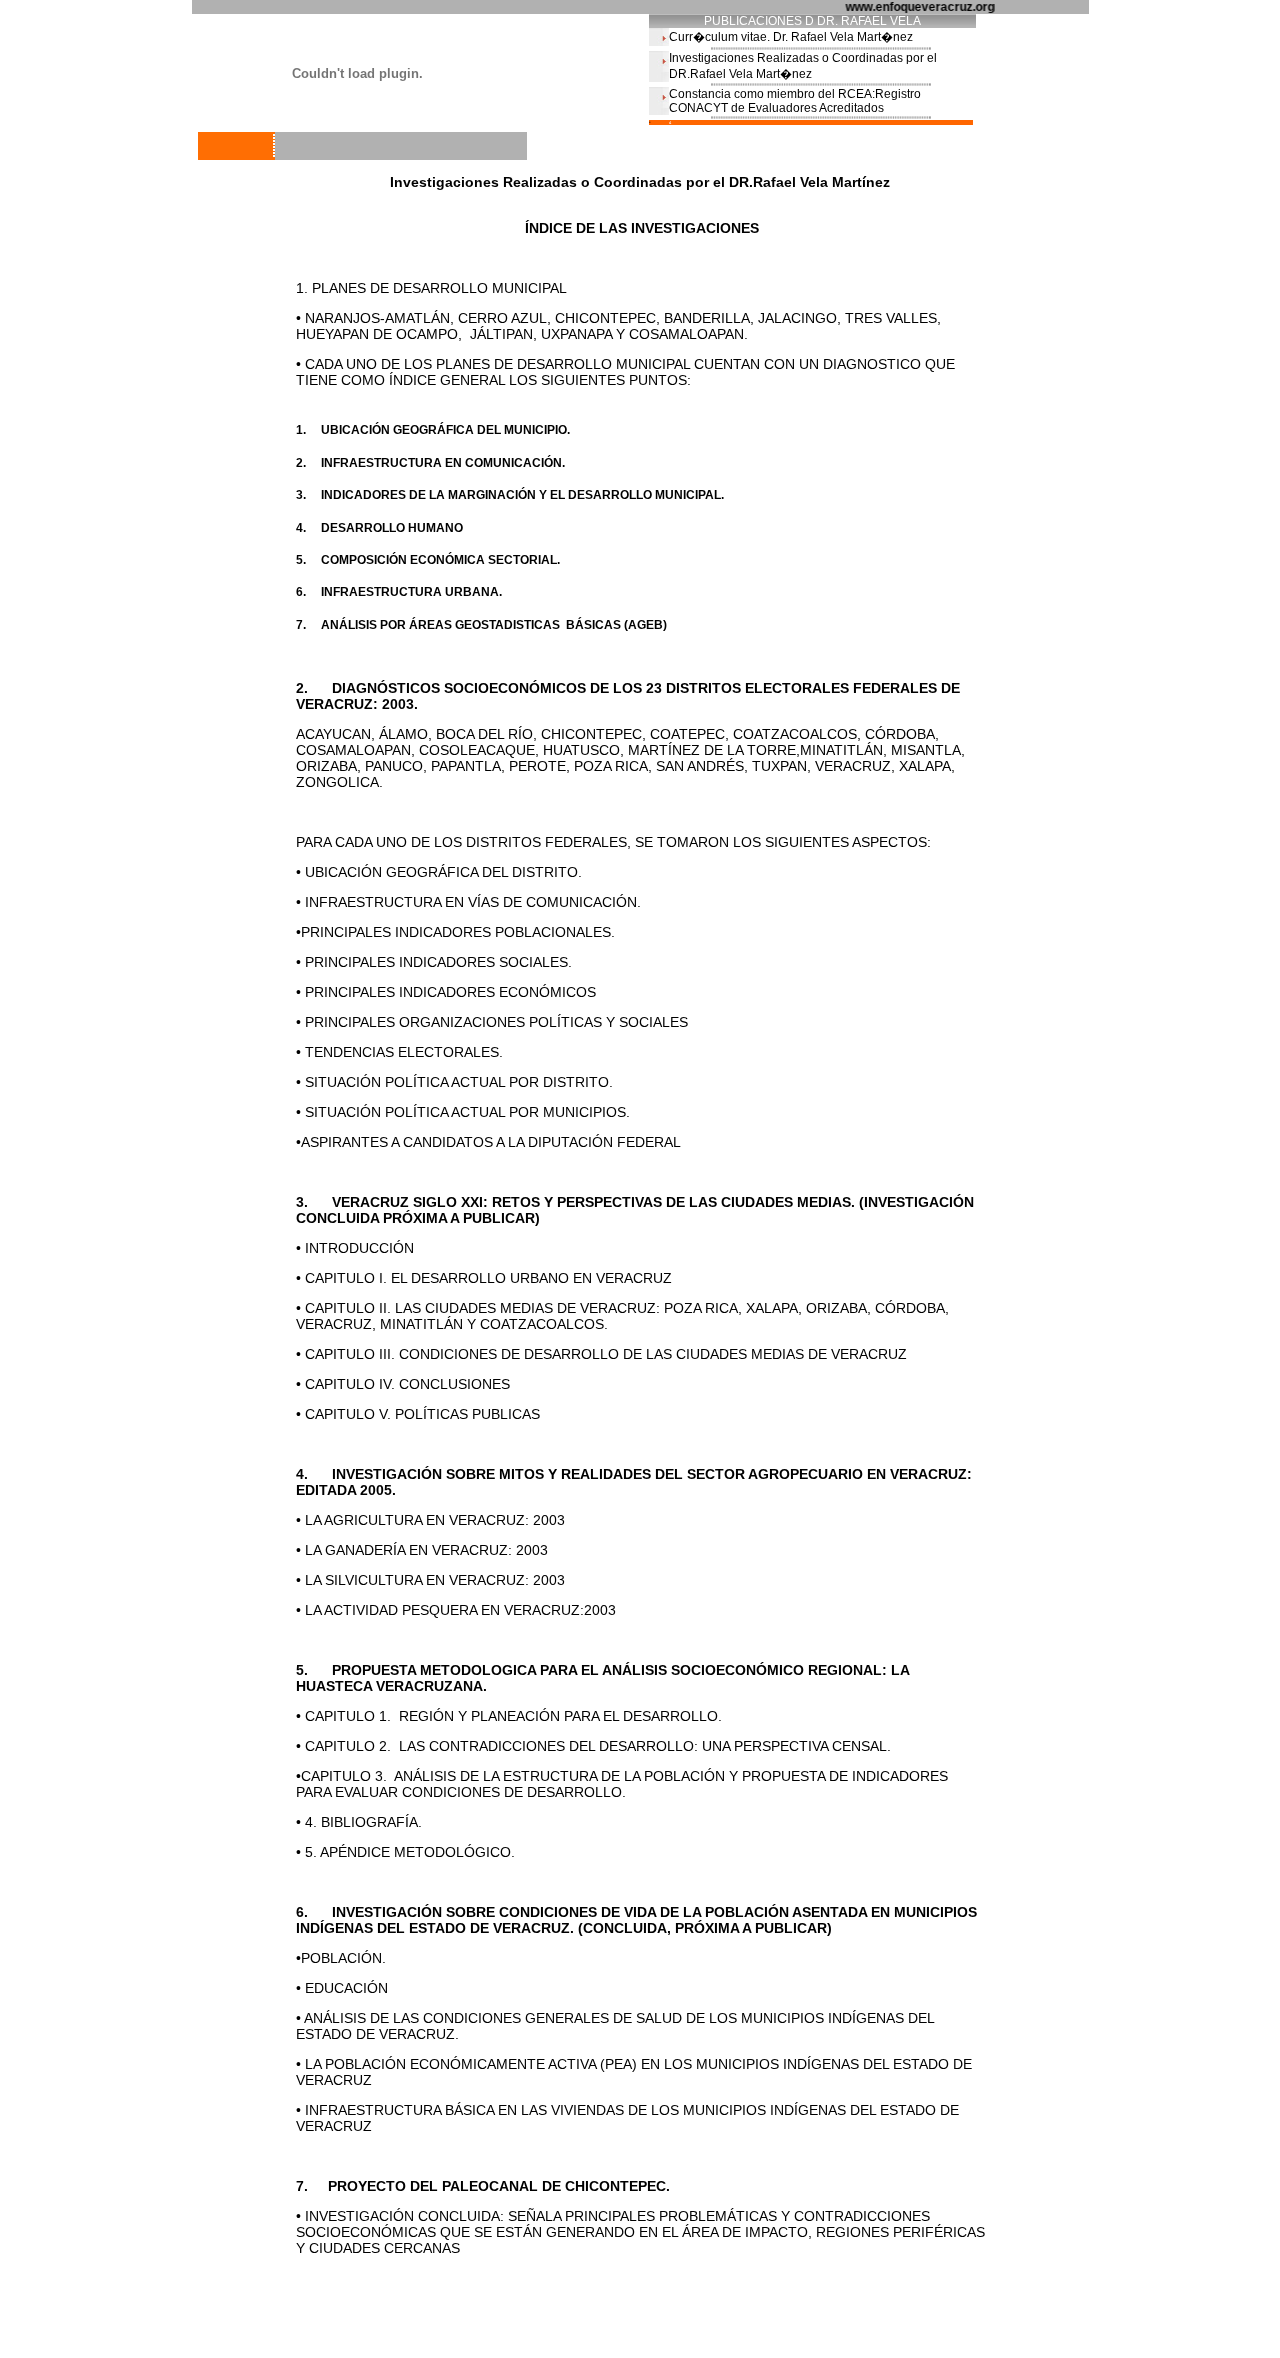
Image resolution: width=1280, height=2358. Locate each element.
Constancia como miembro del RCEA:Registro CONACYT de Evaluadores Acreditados (795, 101)
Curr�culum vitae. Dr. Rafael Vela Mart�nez (791, 37)
